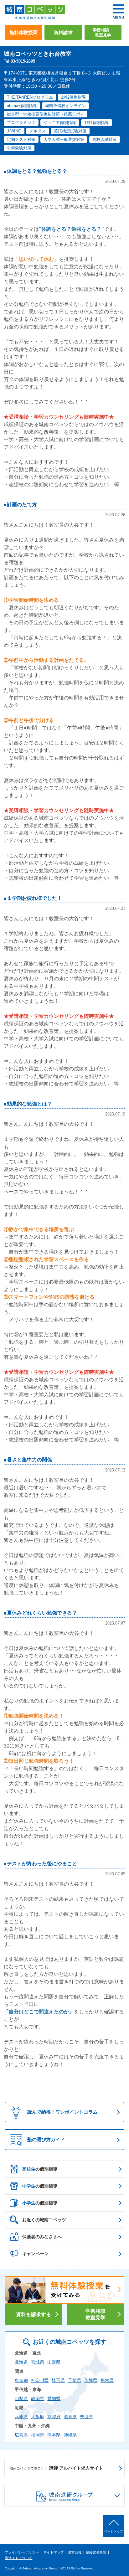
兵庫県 (21, 2417)
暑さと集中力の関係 (29, 1460)
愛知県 (54, 2398)
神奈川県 (40, 2380)
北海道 (21, 2362)
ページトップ (114, 2531)
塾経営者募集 (96, 2552)
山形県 (54, 2362)
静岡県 (38, 2398)
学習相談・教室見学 (103, 32)
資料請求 (63, 32)
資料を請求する (34, 2314)
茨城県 (91, 2380)
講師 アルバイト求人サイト (56, 2468)
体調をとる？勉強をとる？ (37, 171)
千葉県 (75, 2380)
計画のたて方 (22, 505)
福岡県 (38, 2435)
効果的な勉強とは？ (29, 1104)
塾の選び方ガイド (46, 2139)
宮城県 (38, 2362)
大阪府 (38, 2417)
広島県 (21, 2435)
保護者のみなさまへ (42, 2237)
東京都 (21, 2380)
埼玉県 (58, 2380)
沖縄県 (70, 2435)
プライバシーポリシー (22, 2552)
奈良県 (86, 2417)
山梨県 (21, 2398)
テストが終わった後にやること (42, 1864)
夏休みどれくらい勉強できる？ (42, 1613)
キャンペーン (35, 2254)
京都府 (54, 2417)
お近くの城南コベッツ (44, 2220)
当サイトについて (18, 2558)
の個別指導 (40, 2169)
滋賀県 (70, 2417)
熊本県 (54, 2435)
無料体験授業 (23, 32)
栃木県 (107, 2380)
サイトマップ (54, 2552)
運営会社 (75, 2552)
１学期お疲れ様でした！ (34, 898)
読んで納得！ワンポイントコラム (62, 2112)
